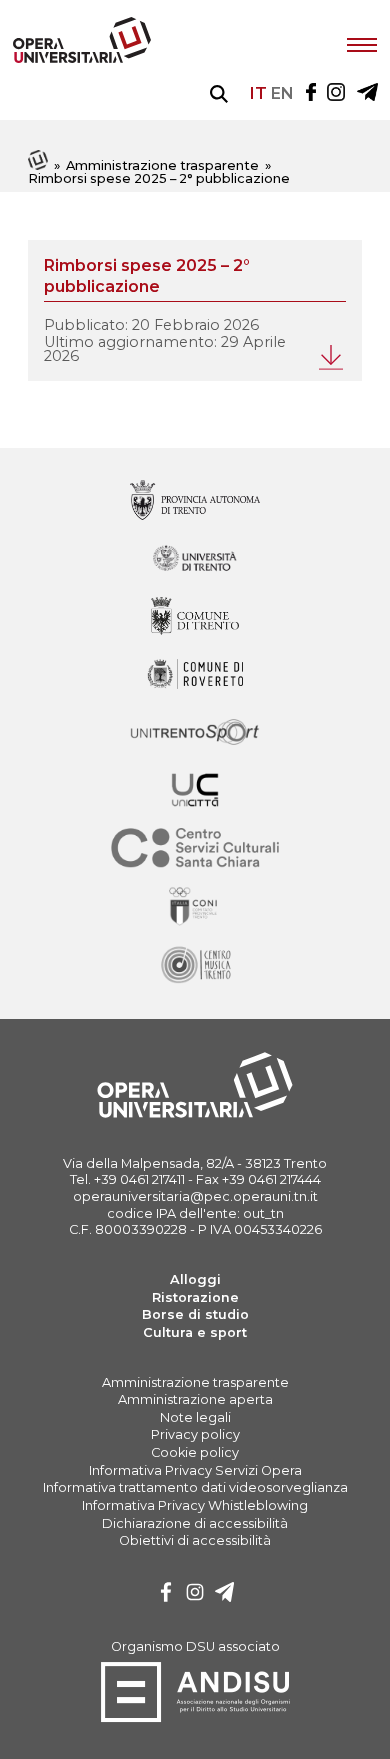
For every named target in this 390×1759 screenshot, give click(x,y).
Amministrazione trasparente (162, 165)
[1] (195, 1594)
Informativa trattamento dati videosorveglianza (195, 1487)
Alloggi (195, 1279)
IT (258, 93)
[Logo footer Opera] (195, 1114)
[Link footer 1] (194, 559)
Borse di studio (195, 1314)
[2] (225, 1594)
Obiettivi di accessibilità (195, 1540)
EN (282, 93)
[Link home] (39, 165)
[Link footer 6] (194, 849)
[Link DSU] (195, 1718)
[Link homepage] (82, 58)
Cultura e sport (195, 1332)
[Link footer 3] (194, 675)
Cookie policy (195, 1452)
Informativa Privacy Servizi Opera (195, 1470)
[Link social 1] (336, 93)
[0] (166, 1594)
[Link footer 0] (194, 501)
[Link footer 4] (194, 733)
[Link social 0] (311, 93)
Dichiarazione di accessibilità (195, 1523)
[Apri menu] (362, 43)
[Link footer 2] (194, 617)
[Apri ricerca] (219, 94)
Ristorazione (195, 1297)
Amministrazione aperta (195, 1399)
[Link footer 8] (194, 965)
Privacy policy (195, 1434)
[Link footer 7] (194, 907)
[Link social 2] (367, 93)
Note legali (195, 1417)
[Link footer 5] (194, 791)
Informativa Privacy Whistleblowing (195, 1505)
